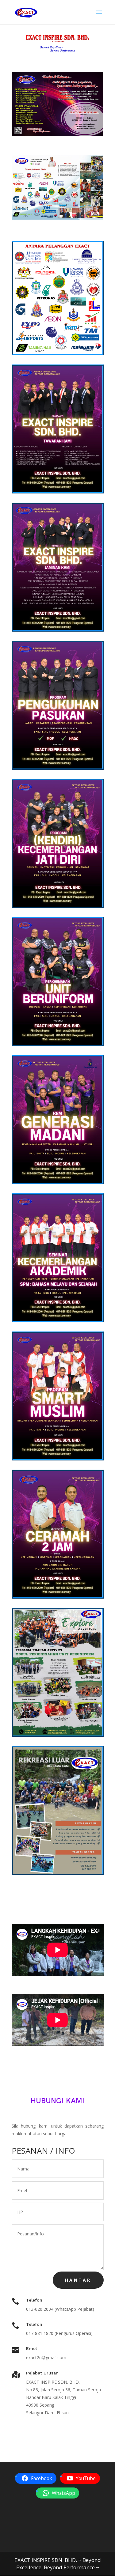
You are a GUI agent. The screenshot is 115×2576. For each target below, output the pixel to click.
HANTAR (78, 2280)
